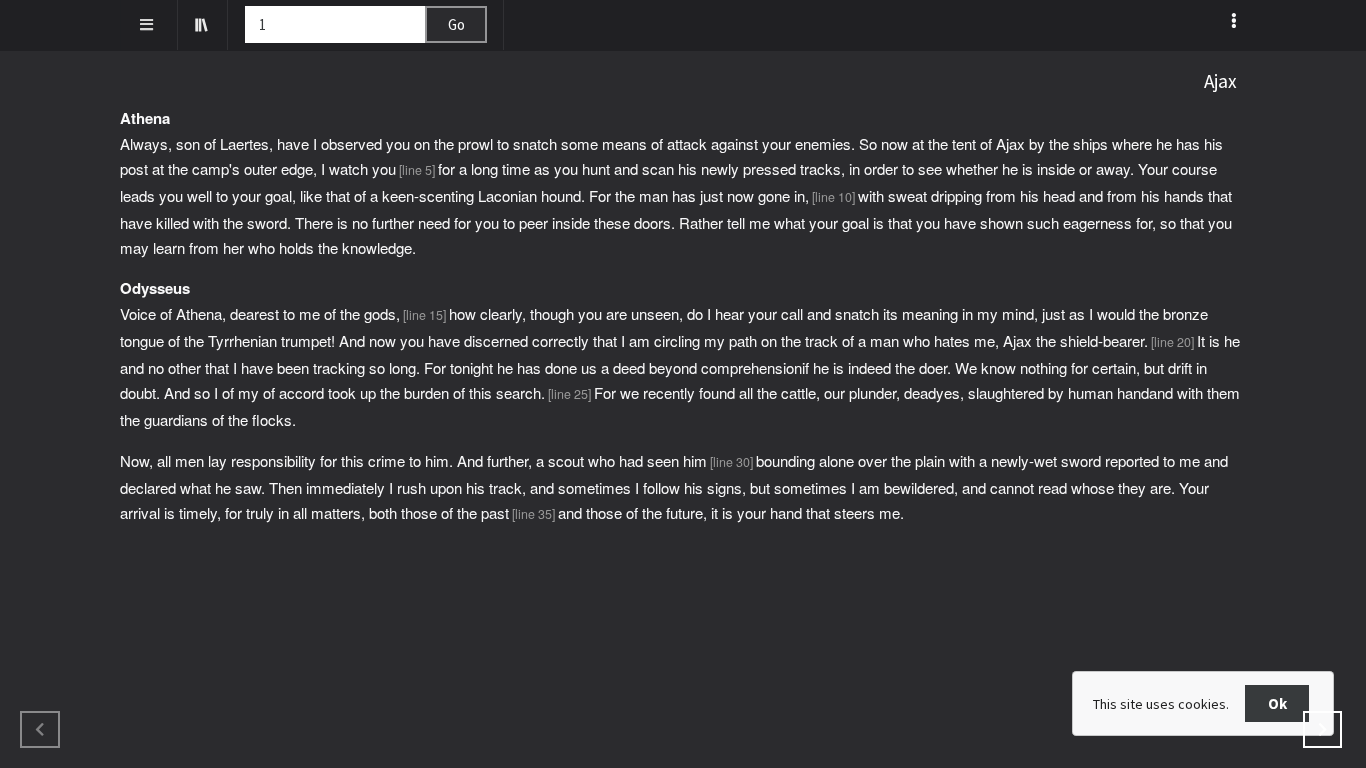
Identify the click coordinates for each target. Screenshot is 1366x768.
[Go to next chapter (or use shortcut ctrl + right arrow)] (1323, 729)
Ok (1277, 703)
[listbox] (1235, 21)
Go (456, 24)
